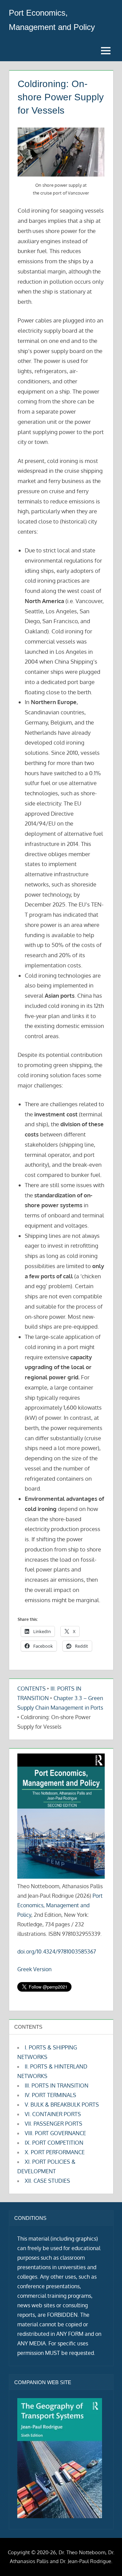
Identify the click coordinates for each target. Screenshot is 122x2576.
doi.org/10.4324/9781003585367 (57, 1951)
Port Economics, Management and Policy (60, 1905)
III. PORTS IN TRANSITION (57, 2085)
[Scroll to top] (106, 2560)
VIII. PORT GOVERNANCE (55, 2133)
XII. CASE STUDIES (47, 2181)
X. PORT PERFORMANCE (55, 2152)
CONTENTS (32, 1689)
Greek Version (34, 1969)
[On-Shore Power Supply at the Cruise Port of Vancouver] (61, 152)
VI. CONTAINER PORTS (53, 2114)
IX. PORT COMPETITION (54, 2143)
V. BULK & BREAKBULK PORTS (62, 2105)
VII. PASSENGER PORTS (54, 2124)
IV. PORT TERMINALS (50, 2095)
